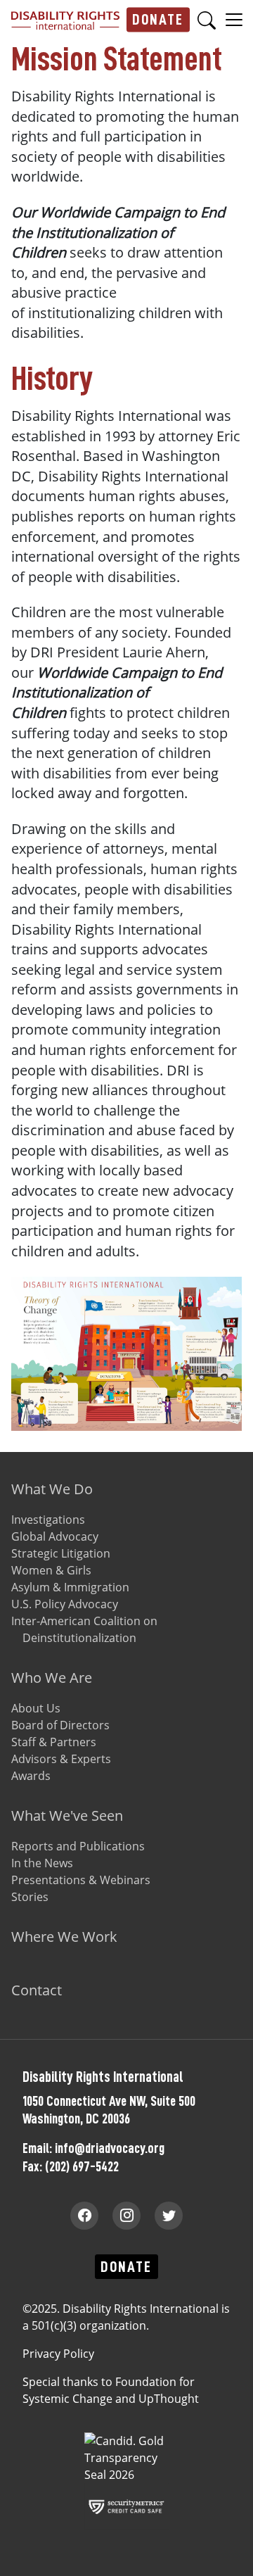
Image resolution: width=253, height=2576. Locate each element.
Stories (30, 1897)
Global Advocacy (55, 1536)
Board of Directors (60, 1725)
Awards (31, 1776)
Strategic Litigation (61, 1553)
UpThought (169, 2399)
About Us (36, 1708)
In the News (42, 1863)
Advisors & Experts (61, 1759)
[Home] (65, 20)
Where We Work (64, 1937)
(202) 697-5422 (82, 2166)
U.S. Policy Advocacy (65, 1604)
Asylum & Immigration (70, 1587)
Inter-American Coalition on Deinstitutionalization (84, 1629)
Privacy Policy (58, 2354)
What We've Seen (67, 1816)
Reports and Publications (78, 1846)
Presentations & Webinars (81, 1880)
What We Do (52, 1489)
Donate (158, 19)
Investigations (48, 1520)
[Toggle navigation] (234, 19)
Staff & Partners (54, 1742)
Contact (37, 1990)
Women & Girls (51, 1570)
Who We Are (52, 1678)
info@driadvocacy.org (110, 2148)
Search (207, 20)
